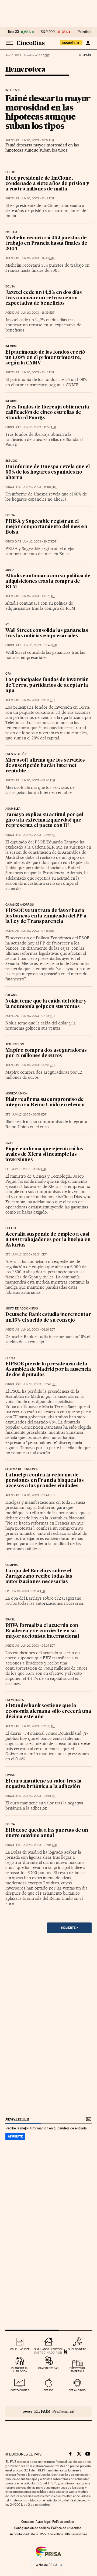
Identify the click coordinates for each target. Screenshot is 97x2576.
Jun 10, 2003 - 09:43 (40, 645)
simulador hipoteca (48, 2349)
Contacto (28, 2522)
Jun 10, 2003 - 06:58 (38, 1065)
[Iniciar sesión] (88, 43)
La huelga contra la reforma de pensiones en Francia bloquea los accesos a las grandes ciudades (45, 1481)
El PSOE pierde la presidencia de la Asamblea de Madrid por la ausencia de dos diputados (48, 1370)
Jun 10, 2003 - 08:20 (38, 780)
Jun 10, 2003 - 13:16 (37, 372)
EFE (8, 1115)
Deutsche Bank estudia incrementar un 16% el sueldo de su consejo (48, 1317)
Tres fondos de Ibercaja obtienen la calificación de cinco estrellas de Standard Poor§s (47, 413)
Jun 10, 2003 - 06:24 (29, 1254)
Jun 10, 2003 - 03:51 (38, 1726)
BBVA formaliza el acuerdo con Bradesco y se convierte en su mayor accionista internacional (42, 1631)
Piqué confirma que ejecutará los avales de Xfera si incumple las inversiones (44, 1155)
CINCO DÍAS (13, 427)
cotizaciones (20, 2390)
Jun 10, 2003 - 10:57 (40, 542)
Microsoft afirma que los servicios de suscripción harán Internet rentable (45, 766)
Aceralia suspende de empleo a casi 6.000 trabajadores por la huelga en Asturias (48, 1240)
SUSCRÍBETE (71, 43)
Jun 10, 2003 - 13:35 (38, 313)
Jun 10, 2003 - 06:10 (38, 1330)
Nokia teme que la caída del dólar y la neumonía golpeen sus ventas (46, 1004)
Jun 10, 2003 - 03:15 (40, 1796)
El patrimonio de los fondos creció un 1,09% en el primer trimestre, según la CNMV (45, 358)
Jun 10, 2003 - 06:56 (29, 1115)
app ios (48, 2390)
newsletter (17, 2119)
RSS (43, 2534)
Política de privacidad (66, 2528)
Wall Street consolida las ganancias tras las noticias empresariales (47, 633)
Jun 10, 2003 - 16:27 (37, 140)
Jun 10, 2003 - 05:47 (40, 1384)
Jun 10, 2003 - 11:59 (40, 427)
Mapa (34, 2534)
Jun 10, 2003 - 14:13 (38, 258)
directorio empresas (77, 2370)
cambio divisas (48, 2368)
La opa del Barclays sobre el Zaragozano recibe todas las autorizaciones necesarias (39, 1577)
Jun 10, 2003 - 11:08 (40, 487)
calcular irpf (20, 2349)
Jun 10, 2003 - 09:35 (38, 700)
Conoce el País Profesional (48, 2411)
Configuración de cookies (32, 2528)
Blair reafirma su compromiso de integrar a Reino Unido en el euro (45, 1102)
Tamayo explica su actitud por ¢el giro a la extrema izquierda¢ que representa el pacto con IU (44, 820)
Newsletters (55, 2534)
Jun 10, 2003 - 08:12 (40, 835)
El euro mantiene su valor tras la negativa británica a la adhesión (43, 1784)
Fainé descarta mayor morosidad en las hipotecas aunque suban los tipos (48, 112)
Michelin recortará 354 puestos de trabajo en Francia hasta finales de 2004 (46, 244)
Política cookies (63, 2522)
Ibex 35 (13, 32)
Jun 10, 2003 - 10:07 (38, 596)
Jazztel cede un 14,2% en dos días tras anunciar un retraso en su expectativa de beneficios (44, 298)
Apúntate (15, 2136)
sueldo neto (77, 2349)
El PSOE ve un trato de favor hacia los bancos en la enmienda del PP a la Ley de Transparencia (46, 916)
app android (77, 2390)
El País (85, 55)
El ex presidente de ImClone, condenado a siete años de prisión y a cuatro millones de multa (47, 184)
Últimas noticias (76, 2534)
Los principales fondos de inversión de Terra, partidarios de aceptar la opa (47, 685)
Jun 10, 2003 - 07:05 (38, 1016)
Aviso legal (43, 2522)
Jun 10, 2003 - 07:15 (38, 931)
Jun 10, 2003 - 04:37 (38, 1646)
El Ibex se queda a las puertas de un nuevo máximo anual (47, 1833)
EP (7, 1591)
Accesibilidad (19, 2534)
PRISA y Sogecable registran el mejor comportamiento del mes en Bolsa (46, 527)
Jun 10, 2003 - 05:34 (28, 1591)
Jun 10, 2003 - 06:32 (29, 1169)
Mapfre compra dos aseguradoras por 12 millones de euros (46, 1053)
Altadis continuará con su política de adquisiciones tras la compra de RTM (48, 582)
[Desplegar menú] (9, 43)
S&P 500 (48, 32)
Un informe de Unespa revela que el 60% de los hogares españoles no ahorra (48, 472)
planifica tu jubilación (20, 2370)
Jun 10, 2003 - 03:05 (40, 1845)
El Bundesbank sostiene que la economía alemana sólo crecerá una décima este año (48, 1711)
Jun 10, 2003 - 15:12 (37, 198)
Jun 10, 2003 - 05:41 (38, 1495)
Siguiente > (70, 1928)
